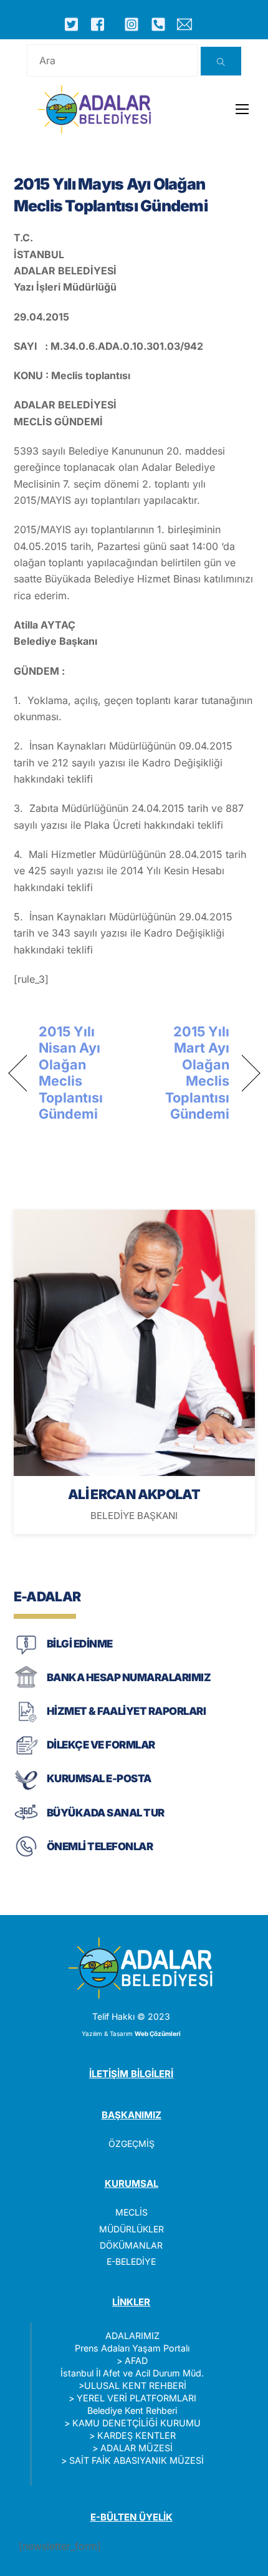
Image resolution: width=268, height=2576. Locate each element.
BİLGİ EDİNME (80, 1644)
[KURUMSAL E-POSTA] (26, 1789)
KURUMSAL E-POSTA (99, 1778)
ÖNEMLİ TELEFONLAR (100, 1846)
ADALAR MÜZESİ (136, 2448)
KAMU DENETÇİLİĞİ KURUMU (136, 2423)
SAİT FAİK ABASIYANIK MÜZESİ (136, 2460)
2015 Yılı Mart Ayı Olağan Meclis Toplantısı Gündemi (186, 1073)
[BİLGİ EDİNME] (26, 1653)
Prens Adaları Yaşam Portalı (132, 2348)
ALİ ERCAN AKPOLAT (134, 1494)
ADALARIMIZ (132, 2336)
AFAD (136, 2361)
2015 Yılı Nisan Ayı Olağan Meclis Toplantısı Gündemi (71, 1073)
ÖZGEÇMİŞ (132, 2144)
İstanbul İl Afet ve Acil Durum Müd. (132, 2373)
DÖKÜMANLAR (131, 2245)
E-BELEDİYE (131, 2261)
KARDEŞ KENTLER (136, 2435)
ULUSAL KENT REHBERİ (135, 2385)
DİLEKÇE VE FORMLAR (101, 1745)
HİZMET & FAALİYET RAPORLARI (126, 1711)
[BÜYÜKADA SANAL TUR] (26, 1822)
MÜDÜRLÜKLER (132, 2229)
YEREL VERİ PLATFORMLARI (136, 2398)
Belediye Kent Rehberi (132, 2410)
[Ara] (221, 61)
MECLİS (132, 2212)
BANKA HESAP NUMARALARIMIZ (129, 1677)
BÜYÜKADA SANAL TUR (106, 1813)
